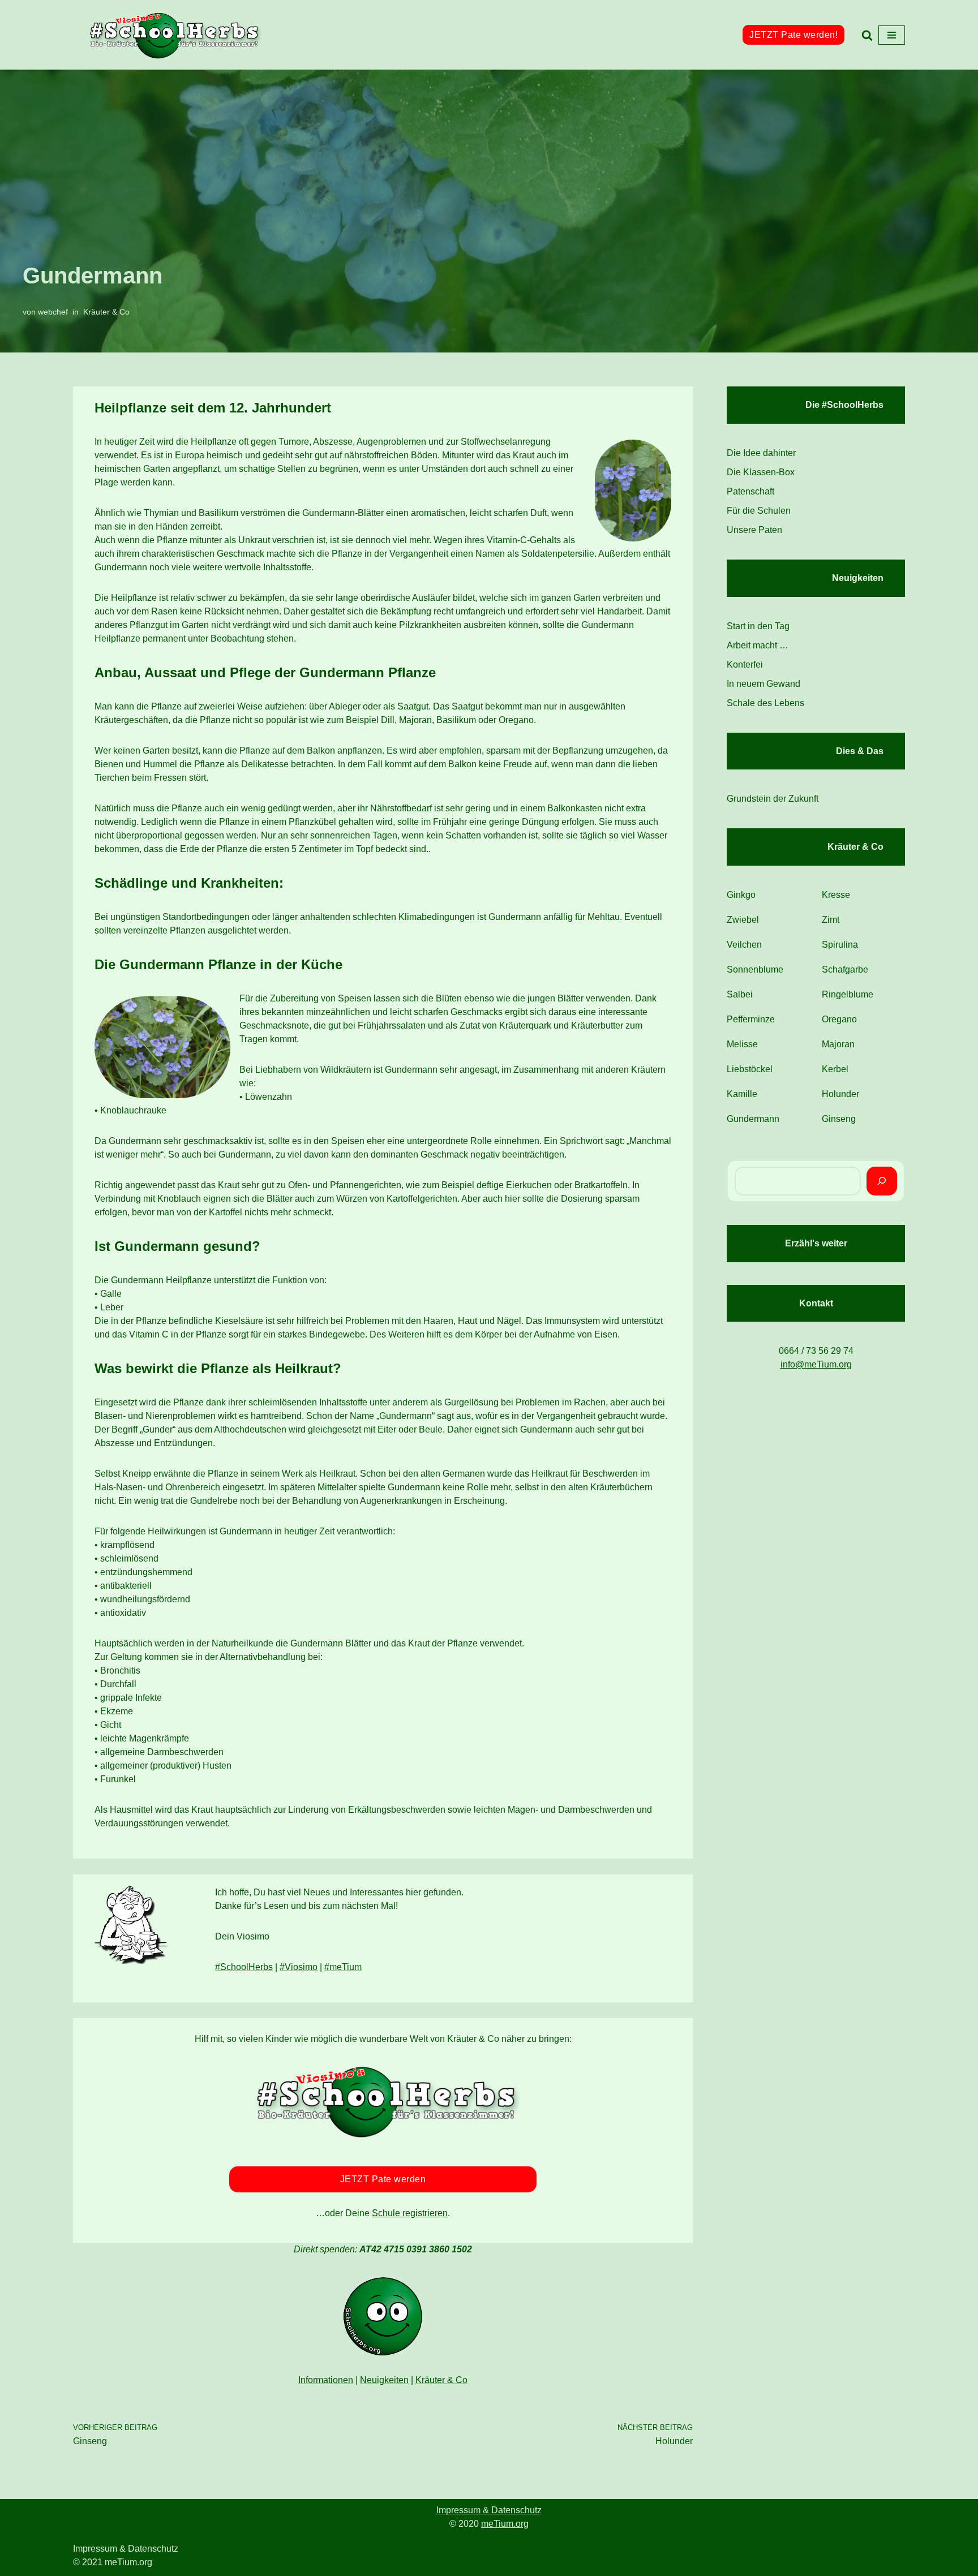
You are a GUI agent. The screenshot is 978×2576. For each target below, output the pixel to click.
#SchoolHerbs (244, 1967)
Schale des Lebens (765, 703)
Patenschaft (750, 491)
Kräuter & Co (106, 312)
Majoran (838, 1044)
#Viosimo (299, 1967)
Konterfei (745, 665)
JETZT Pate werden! (793, 35)
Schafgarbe (845, 969)
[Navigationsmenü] (892, 35)
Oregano (839, 1019)
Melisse (742, 1044)
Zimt (831, 920)
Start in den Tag (758, 626)
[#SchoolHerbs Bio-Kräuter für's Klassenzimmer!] (175, 35)
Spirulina (840, 945)
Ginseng (839, 1119)
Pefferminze (751, 1019)
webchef (53, 312)
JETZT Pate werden (383, 2179)
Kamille (742, 1094)
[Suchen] (867, 35)
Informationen (326, 2380)
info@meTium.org (816, 1364)
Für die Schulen (759, 511)
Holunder (840, 1094)
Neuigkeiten (384, 2380)
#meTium (343, 1967)
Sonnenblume (755, 969)
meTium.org (505, 2524)
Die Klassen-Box (761, 472)
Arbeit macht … (758, 645)
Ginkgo (741, 895)
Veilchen (744, 945)
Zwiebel (743, 920)
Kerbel (835, 1069)
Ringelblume (848, 994)
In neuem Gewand (763, 684)
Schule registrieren (410, 2213)
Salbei (740, 994)
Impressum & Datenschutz (489, 2510)
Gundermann (753, 1119)
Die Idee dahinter (761, 453)
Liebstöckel (750, 1069)
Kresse (836, 895)
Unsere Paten (754, 530)
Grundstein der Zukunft (773, 799)
